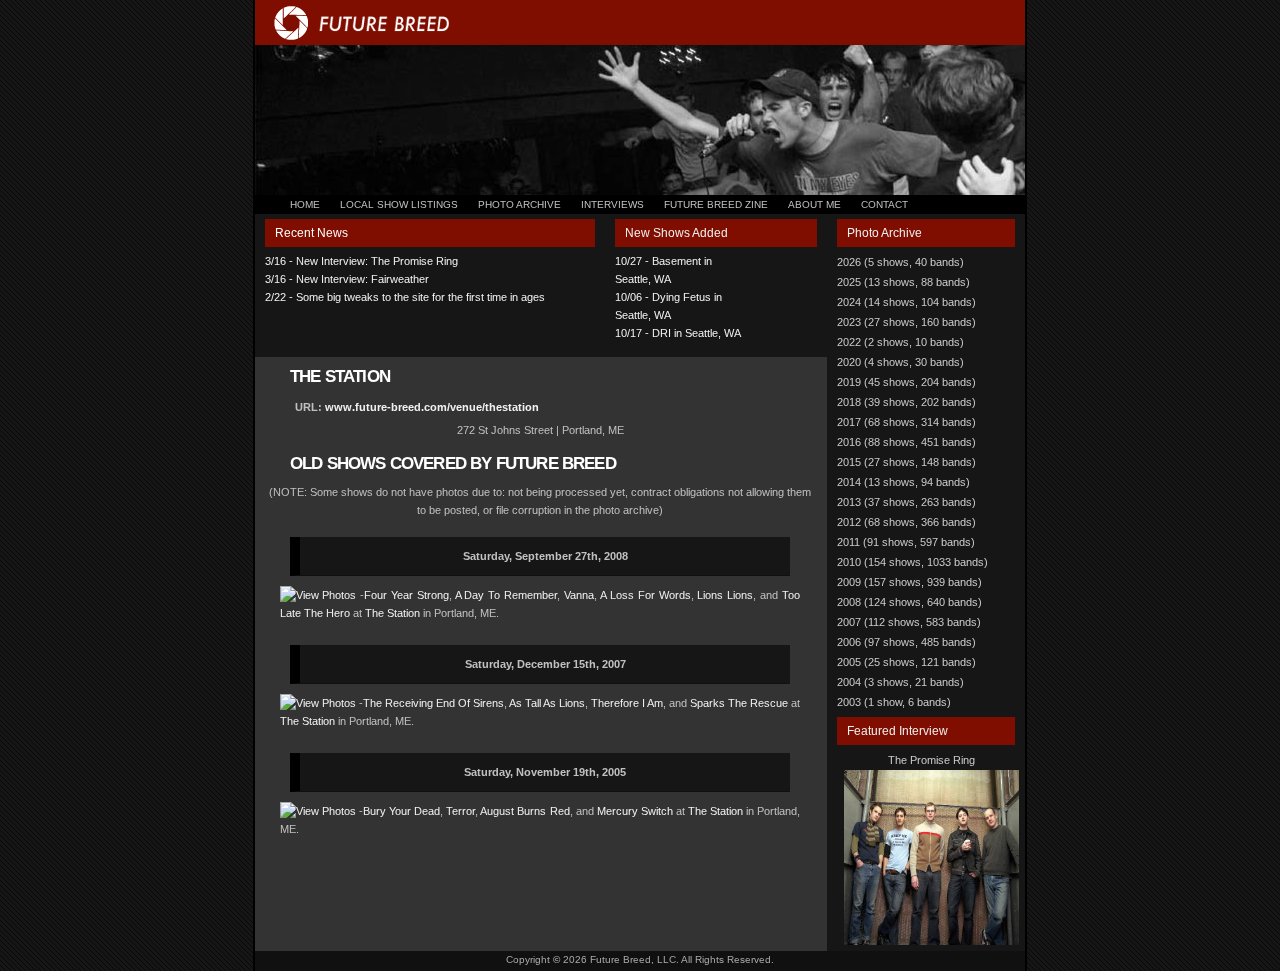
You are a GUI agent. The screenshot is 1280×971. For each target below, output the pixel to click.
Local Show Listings (399, 204)
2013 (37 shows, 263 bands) (906, 502)
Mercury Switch (635, 811)
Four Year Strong (406, 595)
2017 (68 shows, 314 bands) (906, 422)
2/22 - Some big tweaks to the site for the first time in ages (405, 297)
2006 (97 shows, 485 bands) (906, 642)
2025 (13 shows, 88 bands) (903, 282)
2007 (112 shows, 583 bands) (909, 622)
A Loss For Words (645, 595)
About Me (814, 204)
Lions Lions (725, 595)
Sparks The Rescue (739, 703)
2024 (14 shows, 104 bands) (906, 302)
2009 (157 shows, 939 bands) (909, 582)
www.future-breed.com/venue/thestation (432, 407)
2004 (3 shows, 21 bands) (900, 682)
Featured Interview (897, 731)
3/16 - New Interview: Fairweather (347, 279)
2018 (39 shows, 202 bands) (906, 402)
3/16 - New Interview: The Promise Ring (361, 261)
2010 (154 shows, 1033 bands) (912, 562)
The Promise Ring (931, 760)
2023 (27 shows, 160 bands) (906, 322)
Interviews (612, 204)
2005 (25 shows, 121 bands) (906, 662)
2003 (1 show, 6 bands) (894, 702)
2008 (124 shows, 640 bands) (909, 602)
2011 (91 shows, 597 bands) (906, 542)
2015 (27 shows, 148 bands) (906, 462)
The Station (392, 613)
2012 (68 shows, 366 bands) (906, 522)
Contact (884, 204)
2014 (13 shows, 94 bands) (903, 482)
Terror (460, 811)
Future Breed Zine (716, 204)
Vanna (579, 595)
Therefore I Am (627, 703)
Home (305, 204)
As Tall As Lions (547, 703)
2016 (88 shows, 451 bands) (906, 442)
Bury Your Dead (401, 811)
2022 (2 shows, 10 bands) (900, 342)
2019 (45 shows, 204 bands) (906, 382)
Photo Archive (519, 204)
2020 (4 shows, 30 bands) (900, 362)
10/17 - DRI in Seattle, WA (678, 333)
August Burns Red (524, 811)
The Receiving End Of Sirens (433, 703)
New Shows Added (676, 233)
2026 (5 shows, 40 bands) (900, 262)
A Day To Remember (506, 595)
